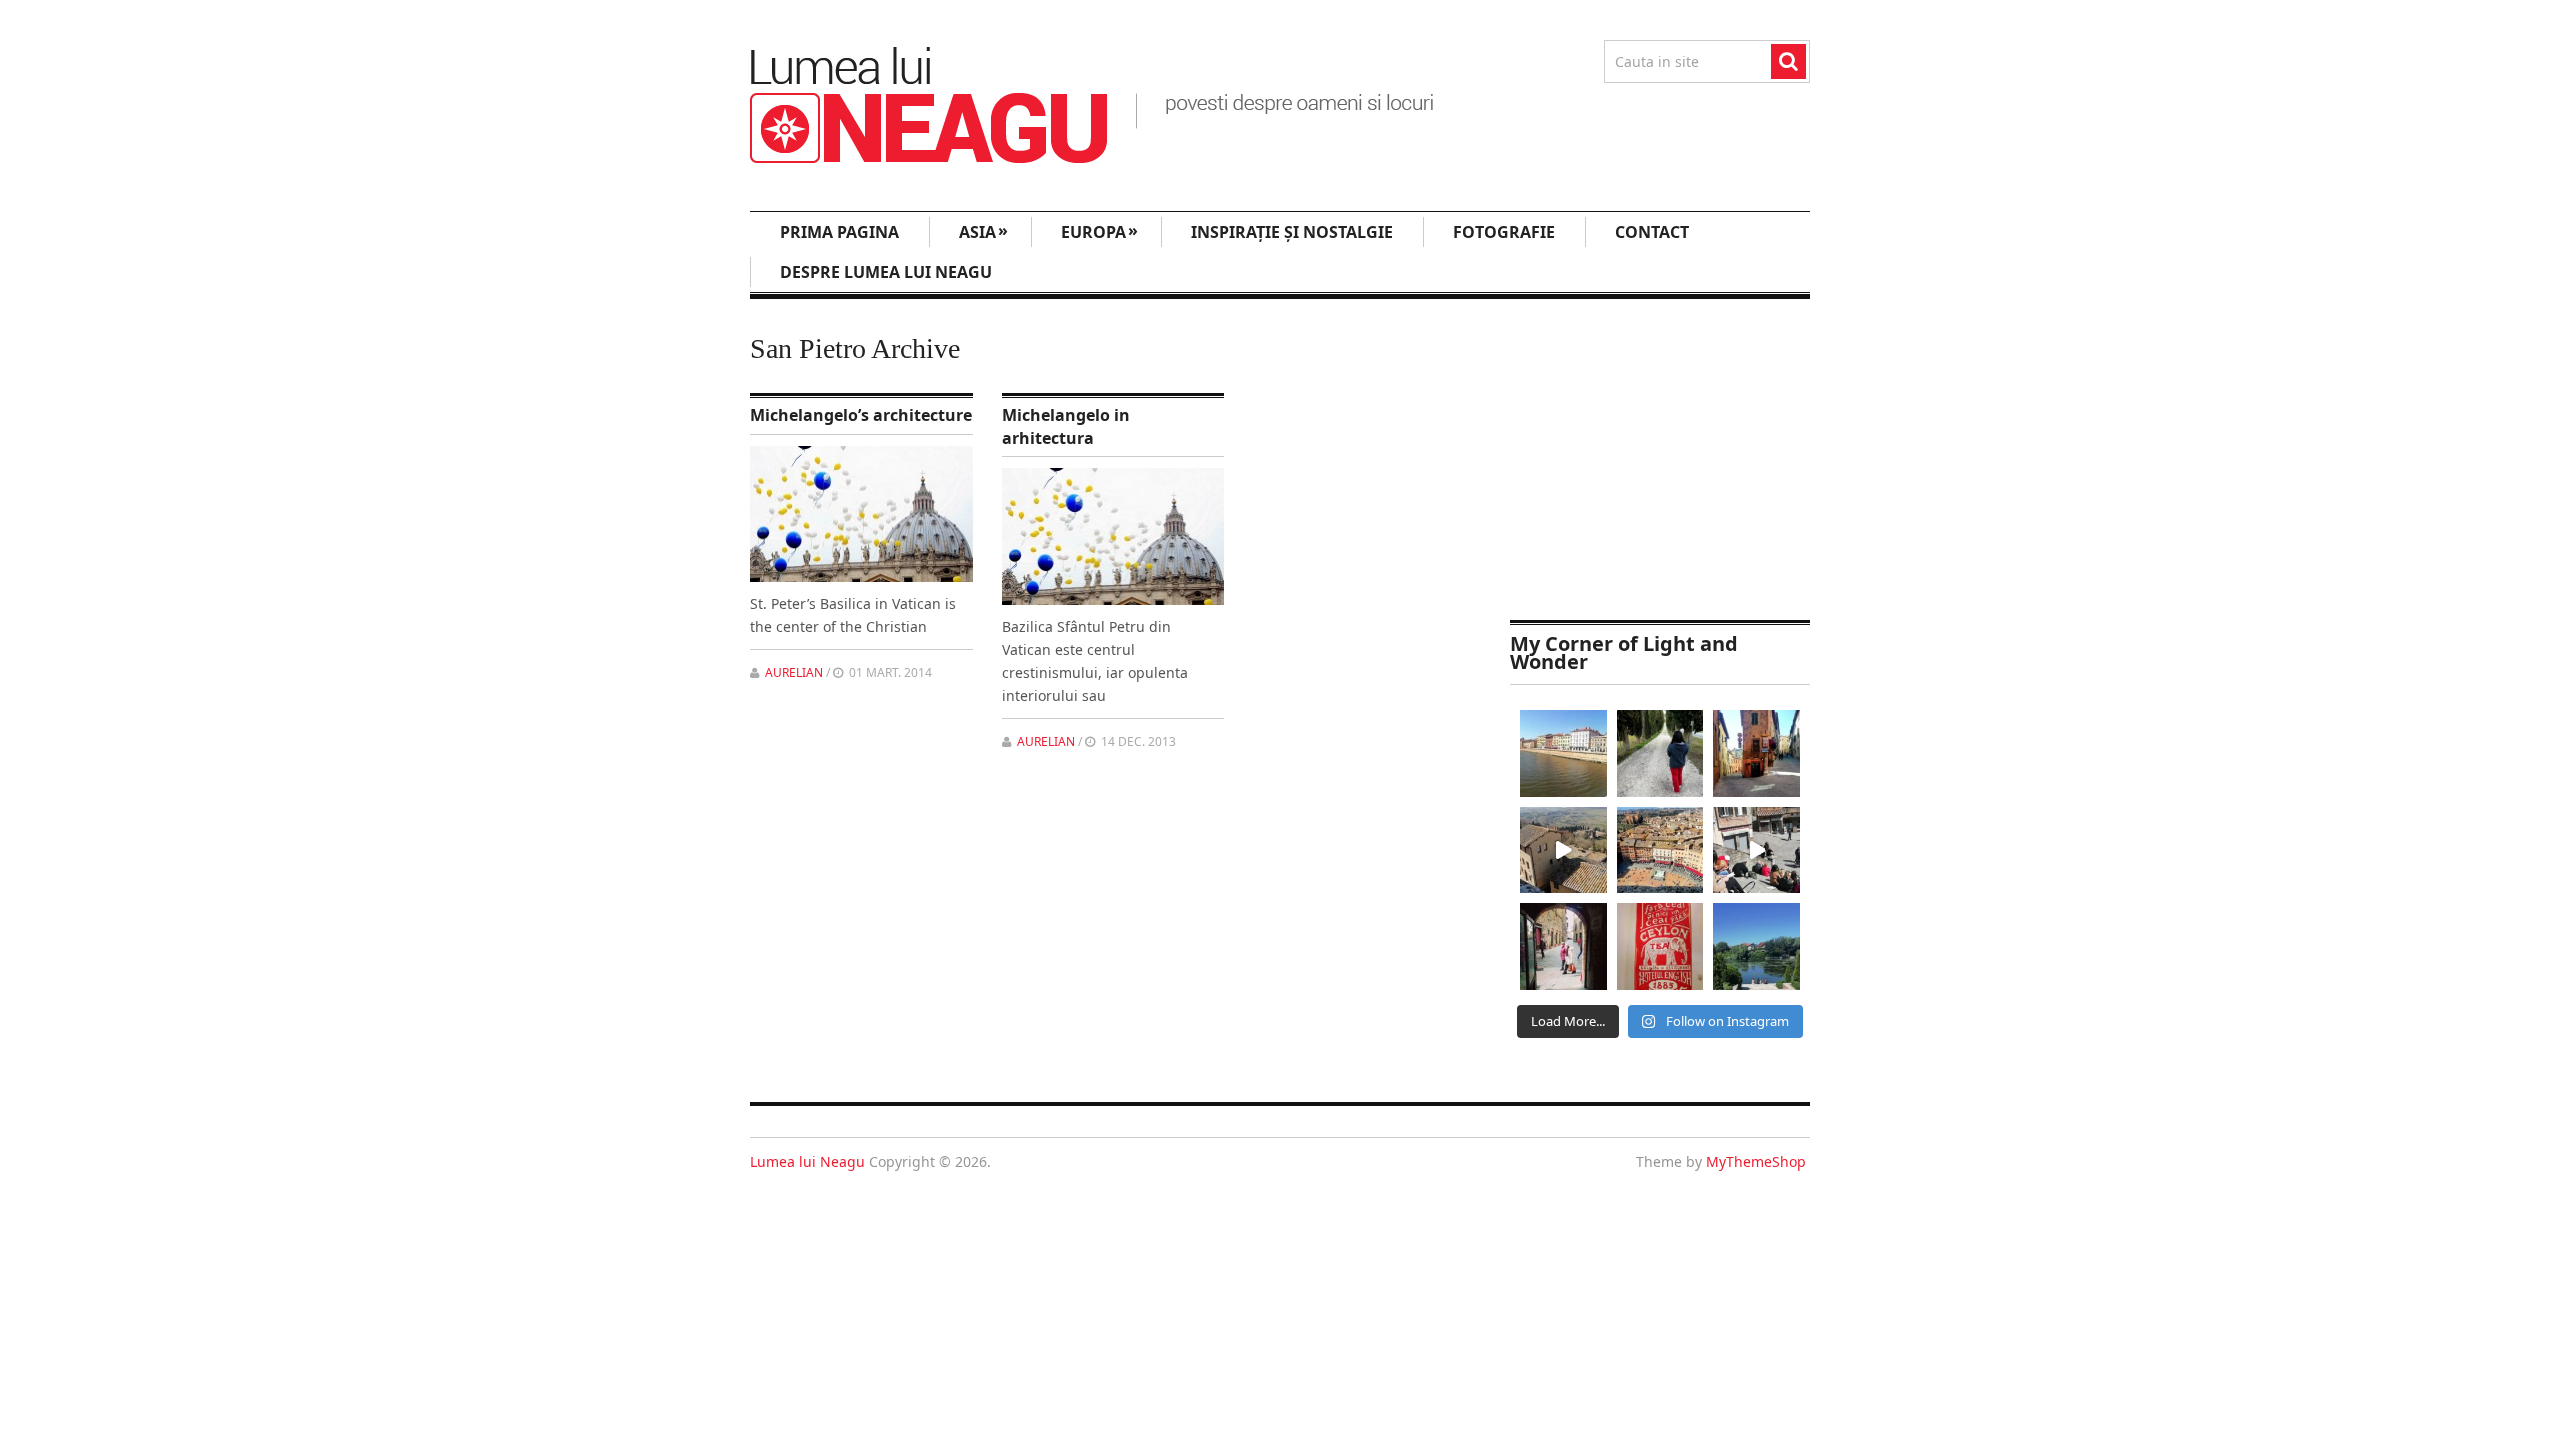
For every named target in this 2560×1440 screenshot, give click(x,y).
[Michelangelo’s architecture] (861, 514)
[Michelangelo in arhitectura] (1113, 536)
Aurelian (794, 672)
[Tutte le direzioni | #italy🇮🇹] (1756, 753)
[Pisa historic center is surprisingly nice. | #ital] (1563, 753)
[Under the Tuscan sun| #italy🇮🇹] (1756, 850)
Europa (1099, 231)
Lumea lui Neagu (807, 1161)
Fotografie (1504, 232)
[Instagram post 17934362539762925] (1660, 946)
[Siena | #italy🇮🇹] (1660, 850)
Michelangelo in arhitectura (1066, 426)
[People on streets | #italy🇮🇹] (1563, 946)
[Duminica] (1756, 946)
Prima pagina (839, 232)
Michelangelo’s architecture (861, 415)
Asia (983, 231)
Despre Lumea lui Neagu (886, 272)
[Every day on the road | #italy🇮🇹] (1660, 753)
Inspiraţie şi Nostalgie (1292, 232)
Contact (1652, 232)
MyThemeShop (1756, 1161)
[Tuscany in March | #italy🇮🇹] (1563, 850)
